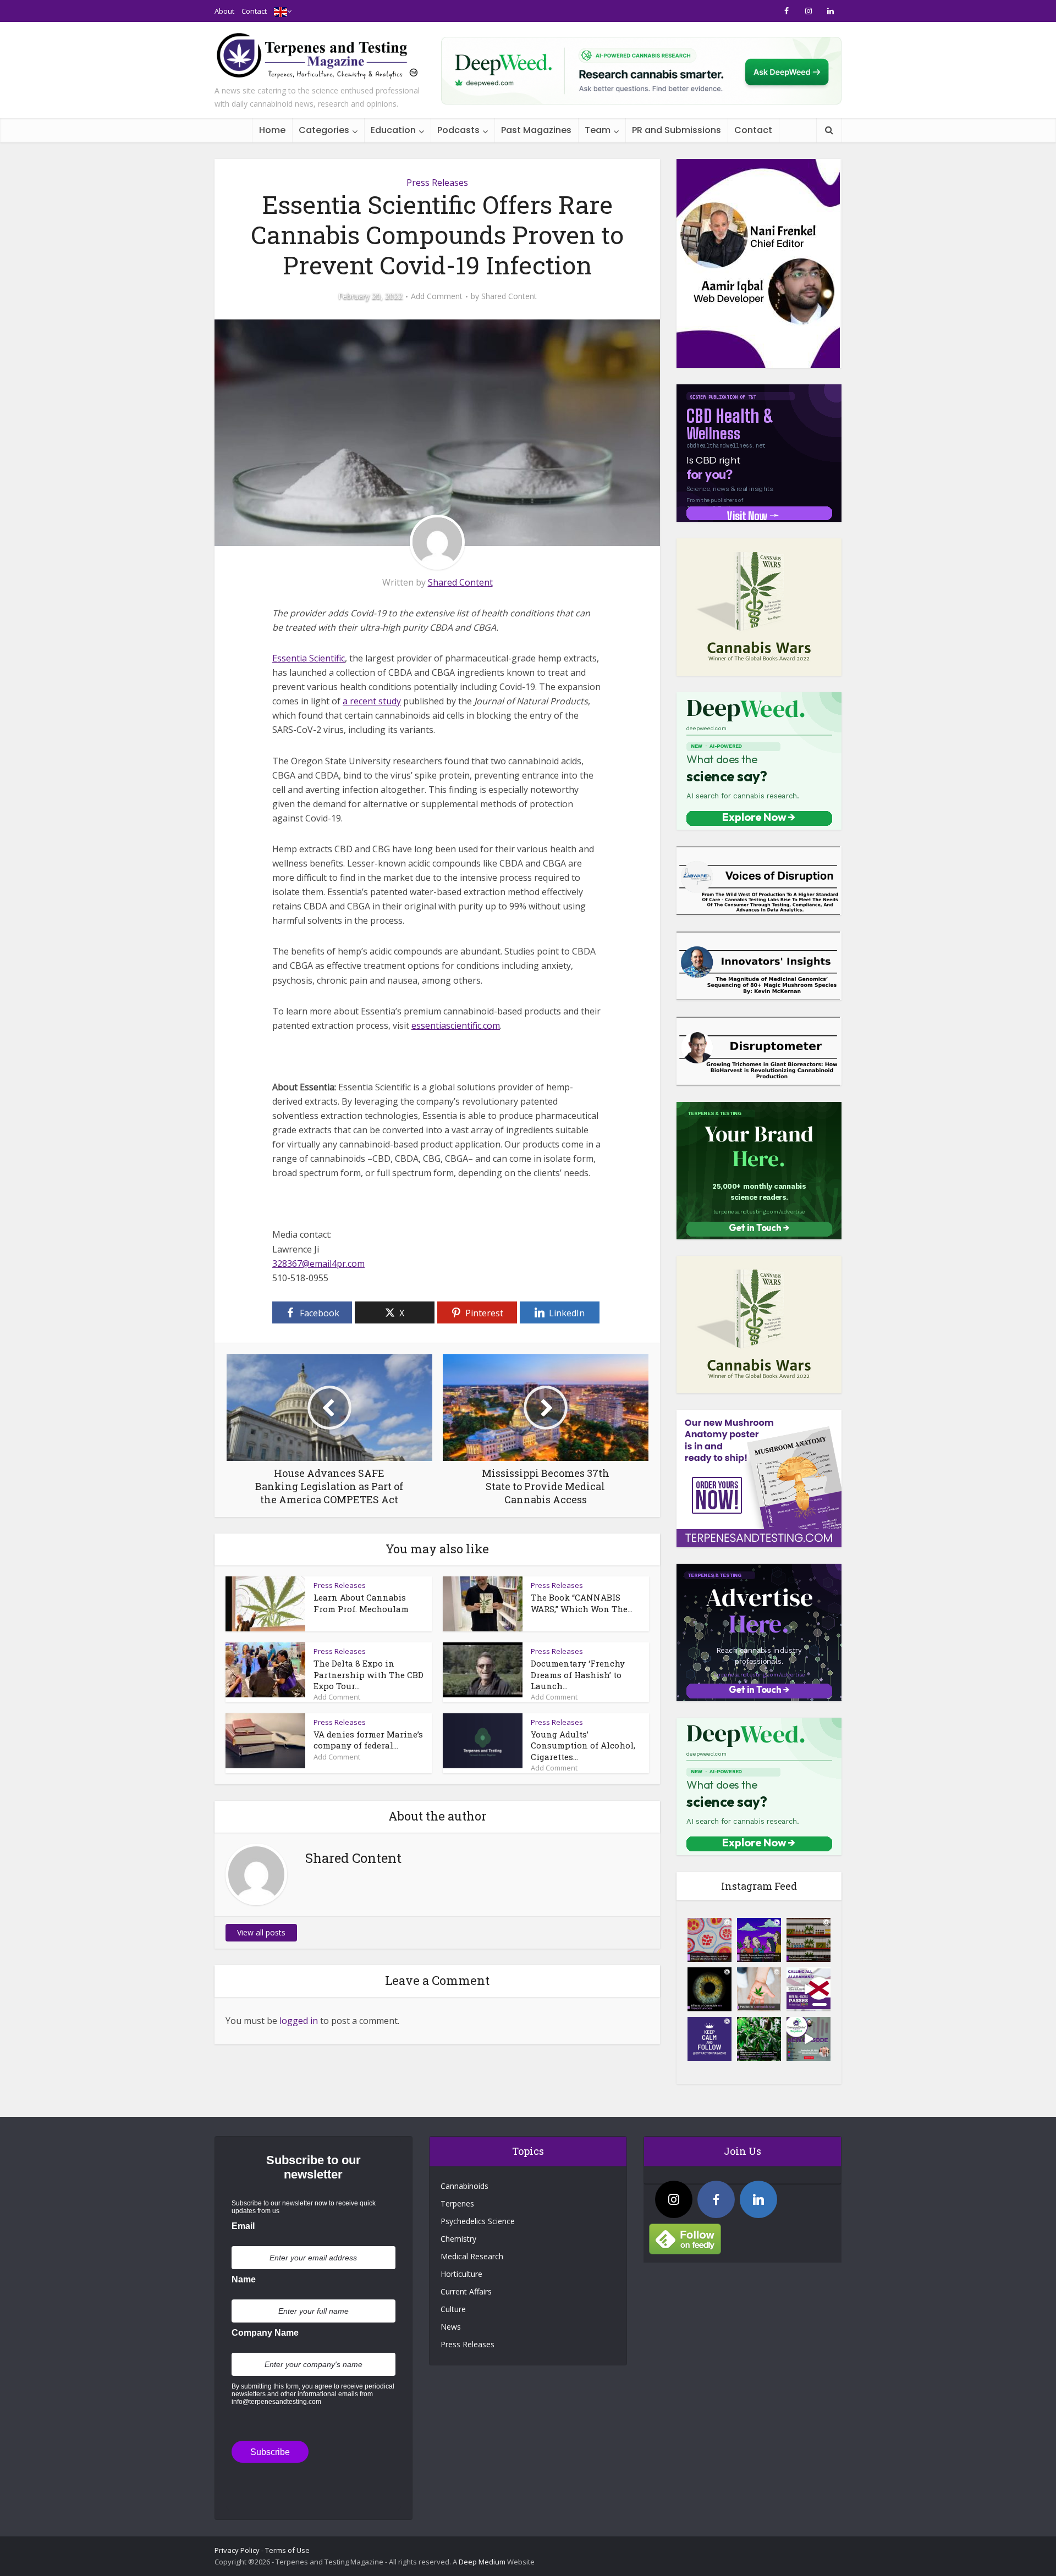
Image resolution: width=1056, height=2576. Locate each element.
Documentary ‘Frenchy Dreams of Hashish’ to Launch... (578, 1675)
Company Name (265, 2333)
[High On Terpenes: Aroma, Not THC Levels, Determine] (759, 1940)
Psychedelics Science (478, 2221)
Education (393, 130)
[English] (280, 11)
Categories (324, 130)
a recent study (372, 701)
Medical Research (472, 2256)
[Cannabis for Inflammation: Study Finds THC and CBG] (710, 1940)
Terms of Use (287, 2550)
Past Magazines (536, 130)
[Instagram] (674, 2199)
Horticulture (461, 2274)
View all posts (261, 1932)
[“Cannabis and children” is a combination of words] (759, 1989)
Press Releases (437, 183)
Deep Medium (482, 2562)
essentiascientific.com (456, 1025)
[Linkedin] (758, 2199)
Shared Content (509, 296)
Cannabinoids (464, 2186)
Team (598, 130)
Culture (453, 2309)
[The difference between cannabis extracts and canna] (809, 1940)
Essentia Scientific (309, 658)
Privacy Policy (237, 2550)
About (224, 11)
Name (244, 2279)
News (451, 2327)
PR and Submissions (676, 130)
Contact (254, 11)
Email (243, 2226)
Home (272, 130)
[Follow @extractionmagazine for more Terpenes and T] (710, 2039)
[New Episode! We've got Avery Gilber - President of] (809, 2039)
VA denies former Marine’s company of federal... (368, 1740)
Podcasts (458, 130)
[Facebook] (716, 2199)
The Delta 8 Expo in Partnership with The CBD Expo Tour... (369, 1675)
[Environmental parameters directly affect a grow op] (759, 2039)
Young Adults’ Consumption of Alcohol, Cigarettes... (583, 1745)
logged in (299, 2021)
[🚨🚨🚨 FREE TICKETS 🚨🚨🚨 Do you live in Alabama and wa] (809, 1989)
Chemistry (458, 2239)
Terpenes (457, 2203)
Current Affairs (466, 2291)
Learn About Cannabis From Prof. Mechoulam (361, 1603)
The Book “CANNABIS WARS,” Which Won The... (582, 1603)
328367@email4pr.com (318, 1264)
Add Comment (437, 296)
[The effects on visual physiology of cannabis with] (710, 1989)
